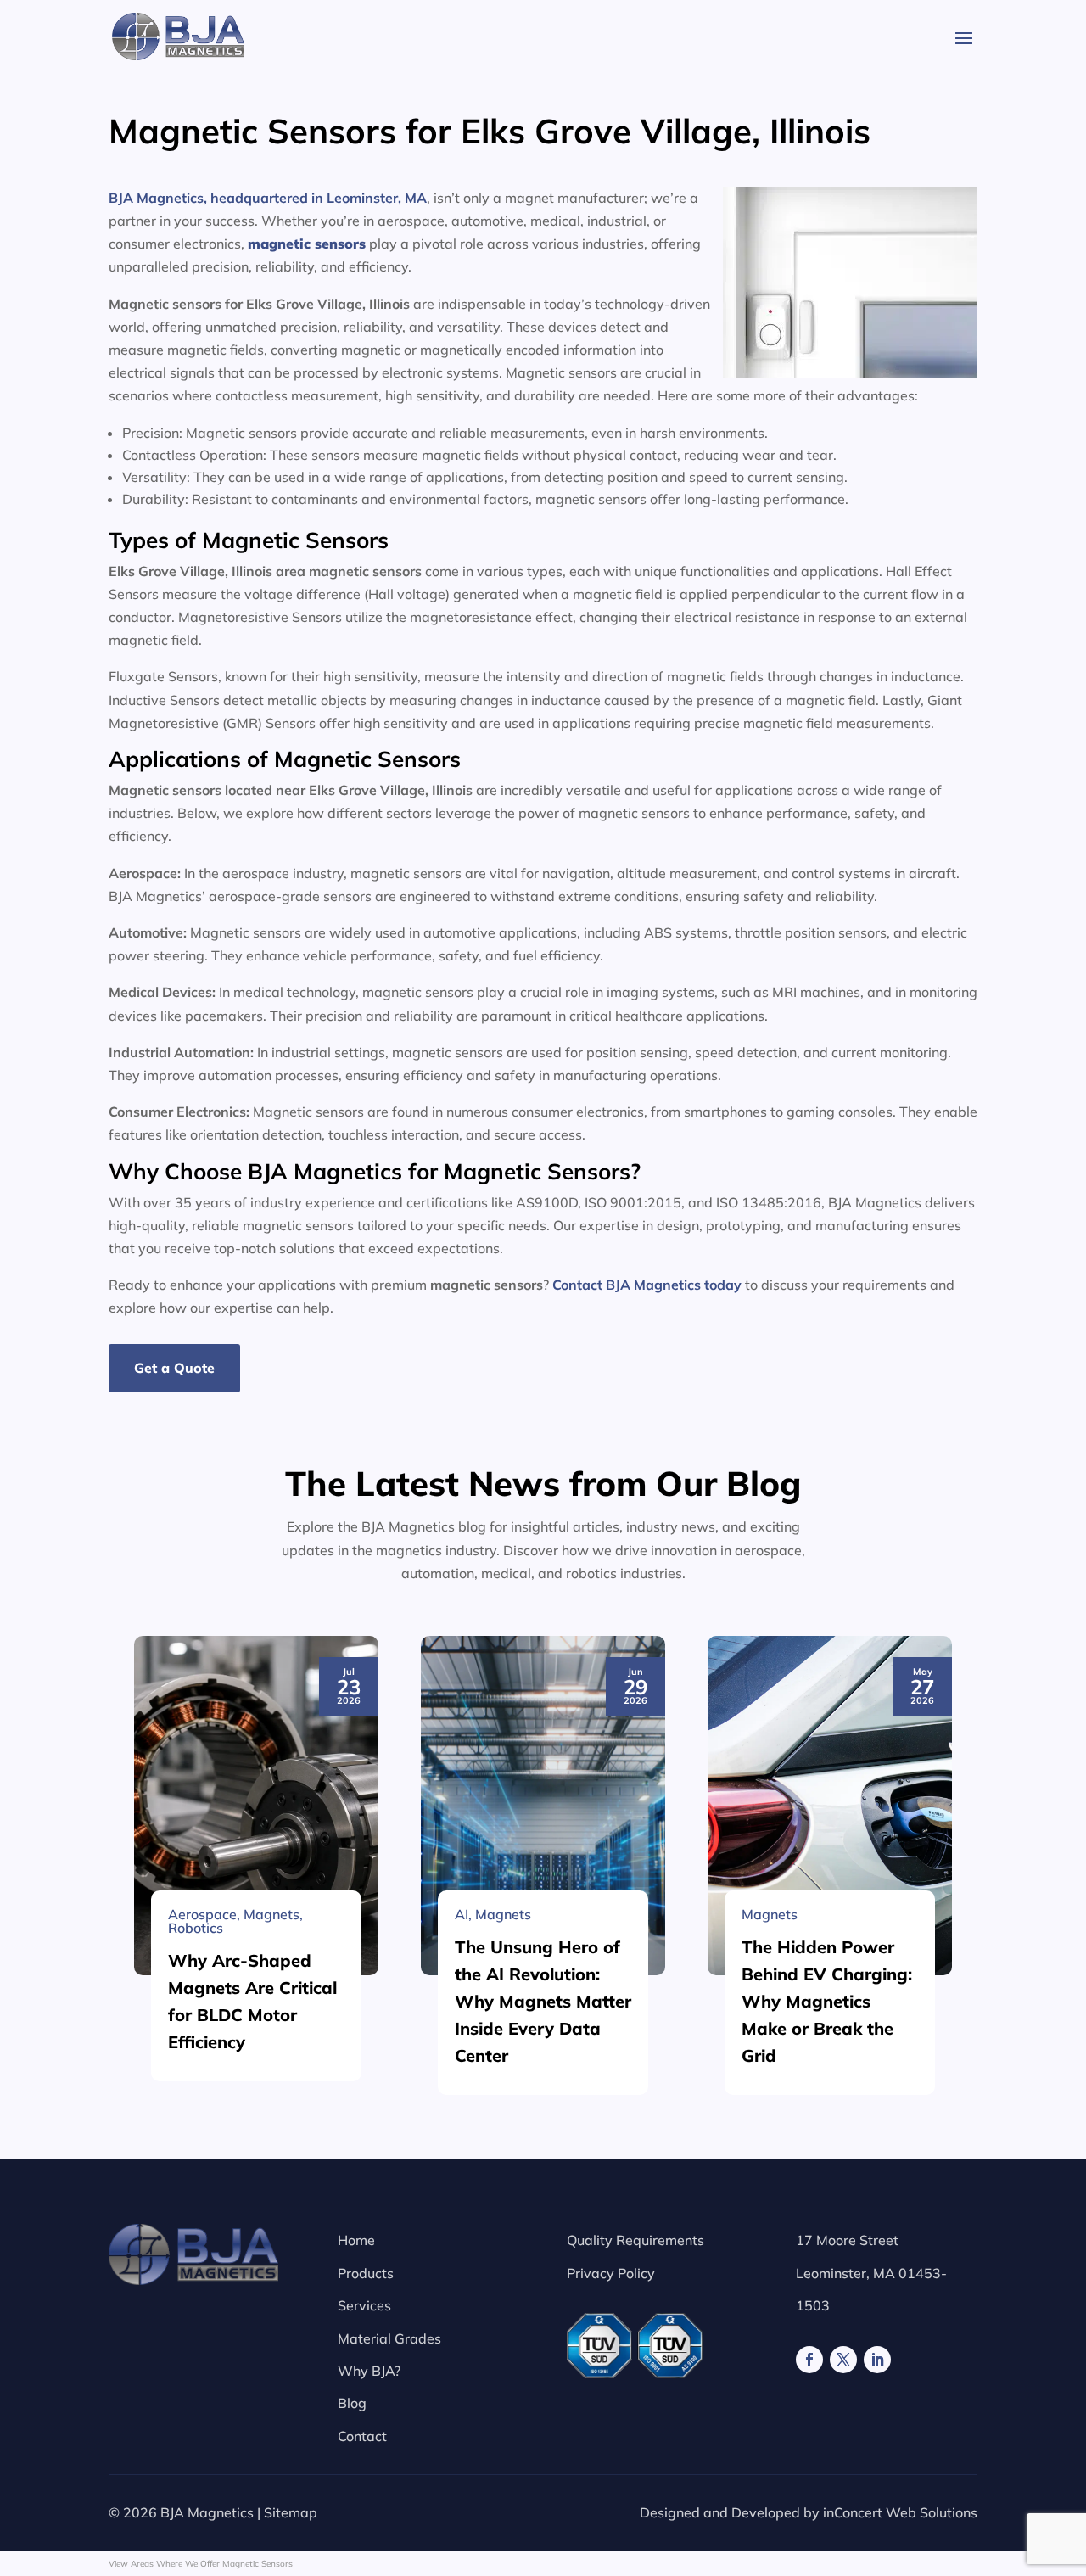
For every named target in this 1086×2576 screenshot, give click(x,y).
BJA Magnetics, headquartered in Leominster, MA (268, 198)
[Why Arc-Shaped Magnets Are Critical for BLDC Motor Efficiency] (256, 1806)
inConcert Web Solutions (900, 2512)
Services (364, 2305)
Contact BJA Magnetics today (647, 1285)
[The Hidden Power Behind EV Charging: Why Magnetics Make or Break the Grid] (830, 1806)
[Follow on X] (843, 2360)
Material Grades (389, 2338)
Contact (362, 2436)
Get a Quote (174, 1368)
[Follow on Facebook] (809, 2360)
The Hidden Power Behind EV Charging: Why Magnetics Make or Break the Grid (827, 2001)
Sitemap (291, 2512)
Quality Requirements (635, 2240)
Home (356, 2240)
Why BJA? (369, 2371)
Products (366, 2273)
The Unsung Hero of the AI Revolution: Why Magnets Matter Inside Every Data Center (543, 2001)
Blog (352, 2403)
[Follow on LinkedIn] (877, 2360)
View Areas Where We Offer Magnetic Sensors (201, 2564)
